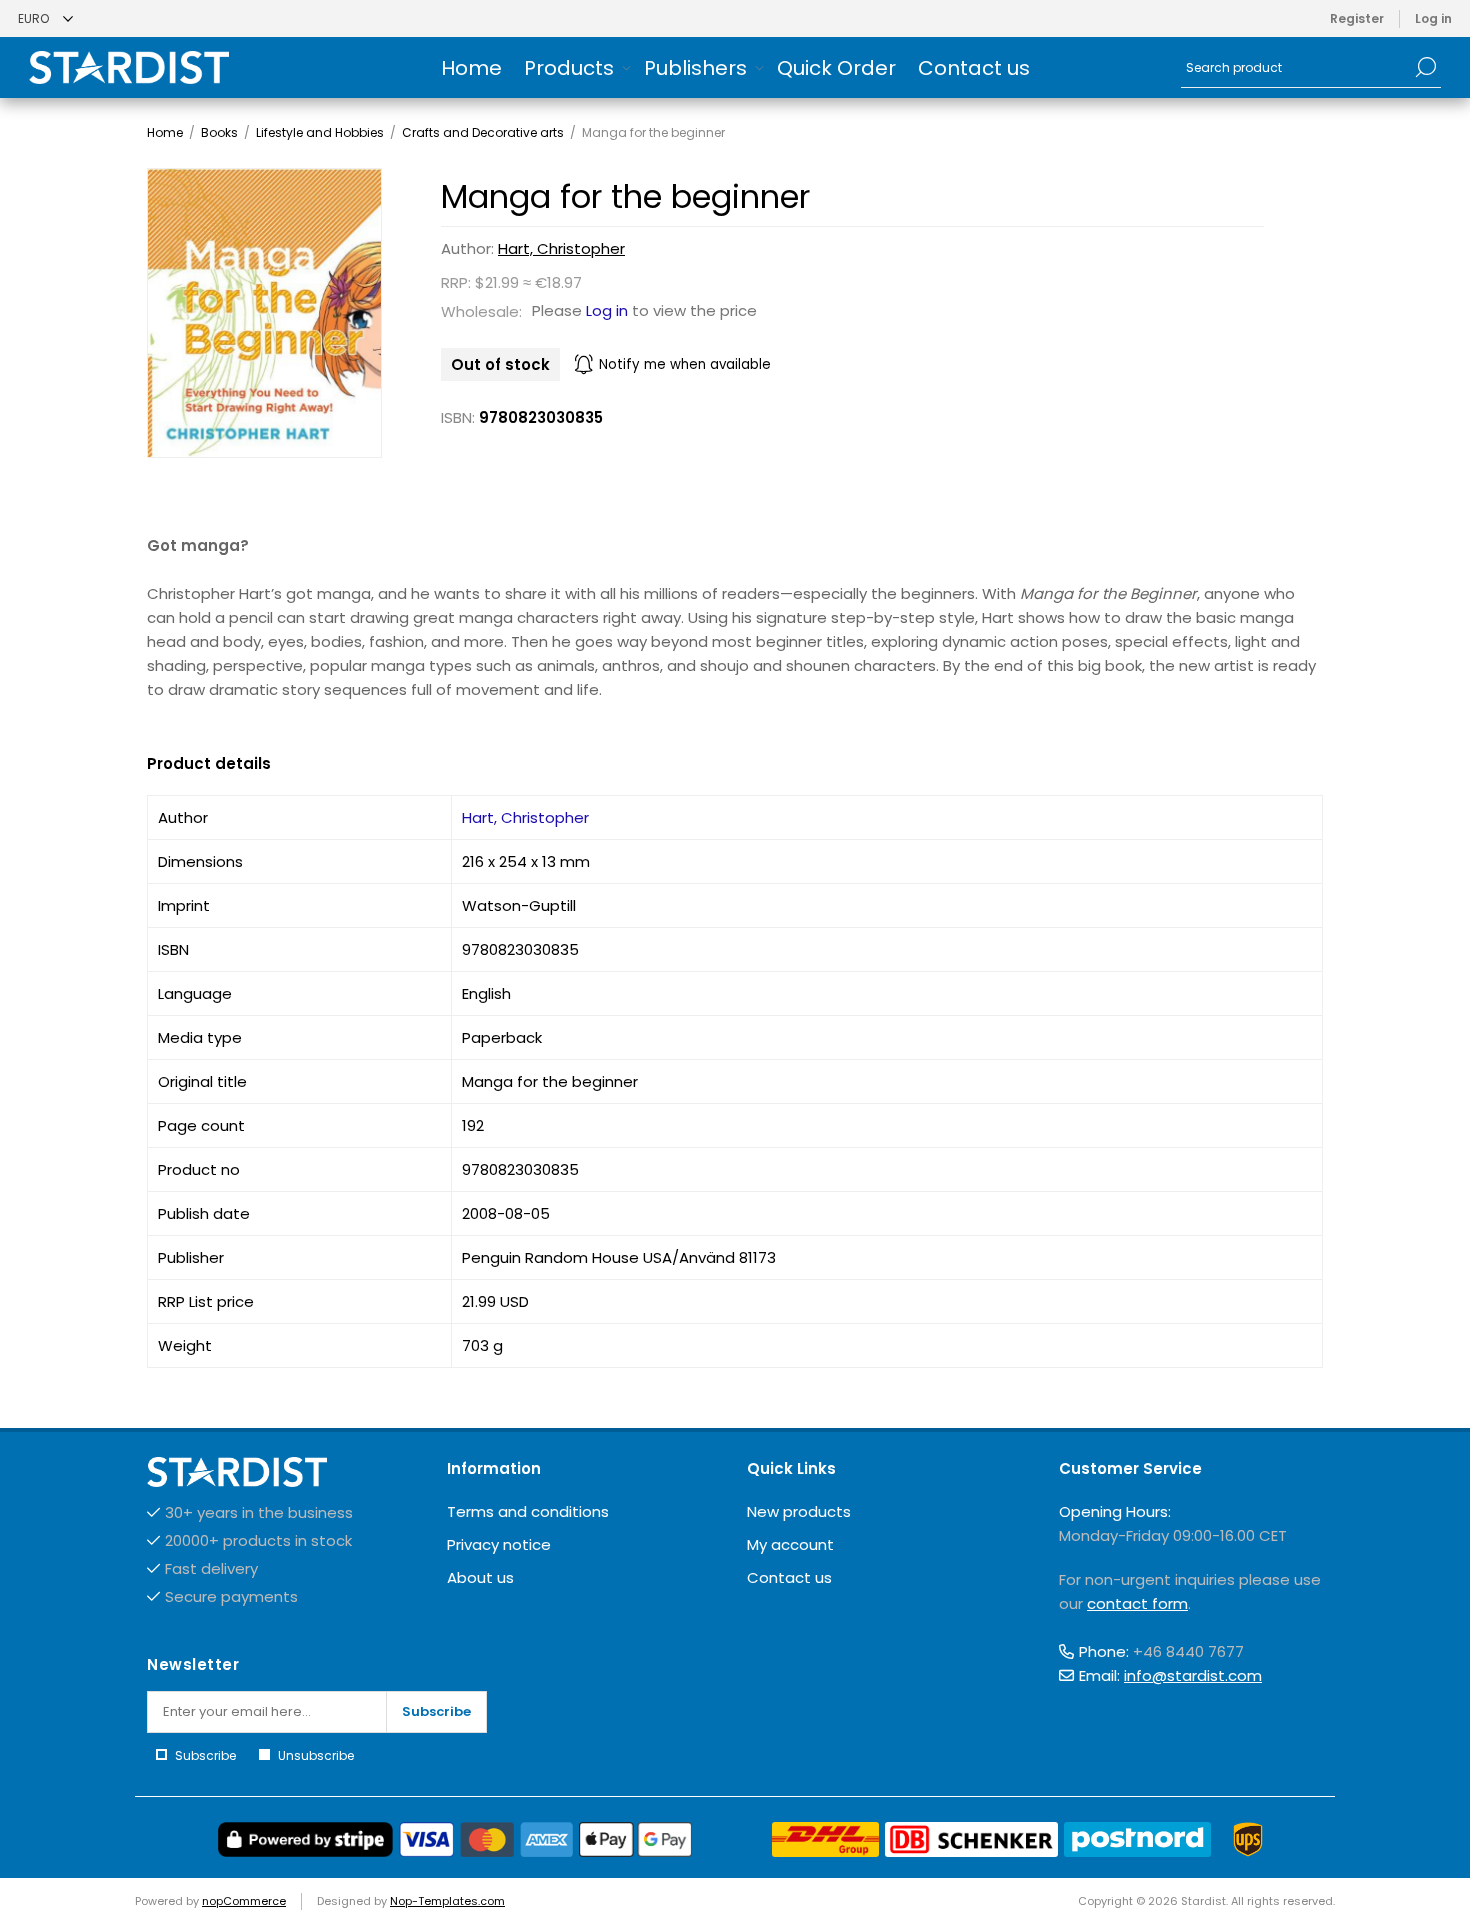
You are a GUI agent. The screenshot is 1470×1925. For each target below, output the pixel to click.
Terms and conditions (528, 1511)
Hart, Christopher (561, 248)
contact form (1137, 1603)
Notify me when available (685, 364)
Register (1357, 18)
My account (790, 1544)
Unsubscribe (316, 1755)
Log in (1433, 18)
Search (1426, 67)
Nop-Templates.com (447, 1901)
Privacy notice (499, 1544)
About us (480, 1577)
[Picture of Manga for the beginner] (264, 313)
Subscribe (436, 1711)
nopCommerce (244, 1901)
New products (799, 1511)
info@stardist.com (1193, 1675)
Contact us (789, 1577)
